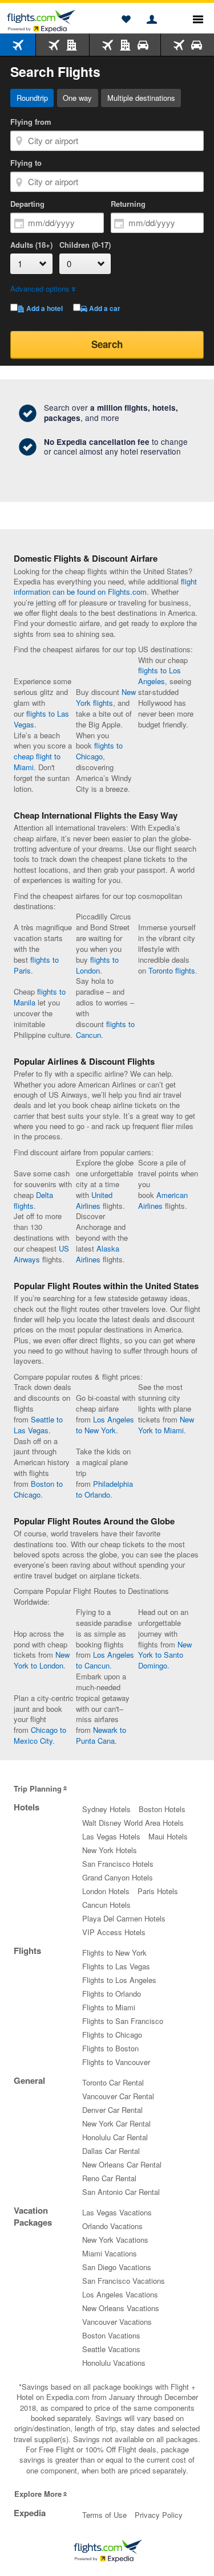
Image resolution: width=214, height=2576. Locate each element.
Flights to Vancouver (116, 2062)
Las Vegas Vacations (117, 2212)
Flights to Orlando (112, 1994)
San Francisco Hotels (118, 1864)
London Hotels (106, 1891)
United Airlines (94, 1200)
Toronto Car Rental (113, 2082)
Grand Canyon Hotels (118, 1877)
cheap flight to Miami (37, 762)
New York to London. (42, 1660)
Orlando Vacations (112, 2226)
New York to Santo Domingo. (165, 1655)
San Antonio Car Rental (121, 2192)
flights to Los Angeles (160, 676)
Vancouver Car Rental (118, 2096)
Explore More (38, 2494)
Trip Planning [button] (38, 1788)
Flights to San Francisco (123, 2021)
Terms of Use (104, 2515)
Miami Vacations (110, 2253)
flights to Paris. (36, 965)
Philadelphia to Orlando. (104, 1489)
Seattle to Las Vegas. (38, 1425)
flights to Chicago (99, 751)
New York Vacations (115, 2240)
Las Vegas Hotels (111, 1836)
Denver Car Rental (112, 2110)
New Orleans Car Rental (122, 2164)
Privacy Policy (159, 2515)
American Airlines (163, 1200)
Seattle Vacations (111, 2349)
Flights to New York (114, 1953)
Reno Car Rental (109, 2178)
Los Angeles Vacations (120, 2294)
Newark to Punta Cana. (101, 1735)
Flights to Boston (110, 2048)
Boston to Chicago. (38, 1489)
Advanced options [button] (40, 289)
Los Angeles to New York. (105, 1425)
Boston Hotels (162, 1809)
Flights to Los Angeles (119, 1980)
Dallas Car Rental (111, 2151)
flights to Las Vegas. (41, 719)
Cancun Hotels (106, 1905)
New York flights (106, 697)
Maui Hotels (168, 1836)
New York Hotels (110, 1850)
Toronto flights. (173, 970)
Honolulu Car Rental (115, 2137)
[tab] (18, 45)
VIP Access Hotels (114, 1932)
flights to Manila (40, 997)
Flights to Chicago (112, 2035)
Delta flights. (33, 1200)
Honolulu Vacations (114, 2363)
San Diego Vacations (117, 2267)
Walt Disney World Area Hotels (133, 1823)
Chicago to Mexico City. (40, 1735)
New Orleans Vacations (121, 2308)
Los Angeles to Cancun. (105, 1660)
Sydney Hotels (106, 1809)
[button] (126, 20)
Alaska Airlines (98, 1254)
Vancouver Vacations (117, 2322)
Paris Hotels (158, 1891)
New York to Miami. (166, 1425)
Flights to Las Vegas (116, 1966)
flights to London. (97, 965)
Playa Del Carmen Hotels (124, 1918)
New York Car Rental (116, 2123)
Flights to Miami (109, 2007)
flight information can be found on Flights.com (105, 586)
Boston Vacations (111, 2335)
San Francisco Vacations (124, 2281)
